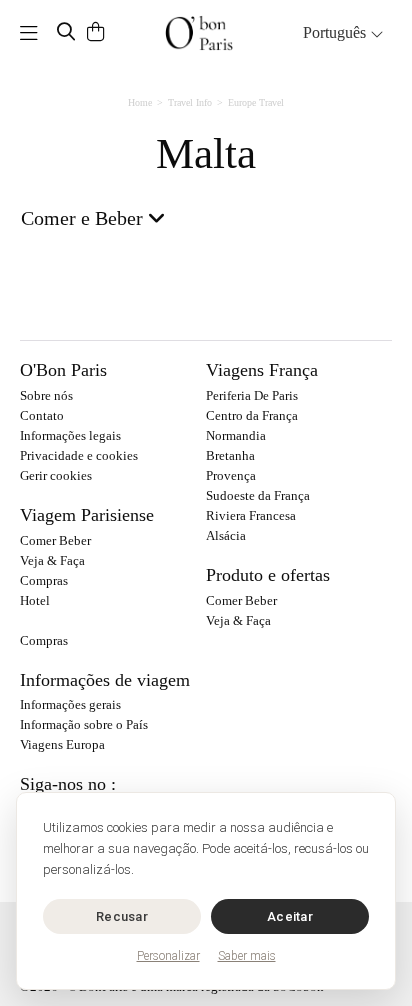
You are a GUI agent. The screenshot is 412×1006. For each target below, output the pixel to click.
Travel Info (190, 102)
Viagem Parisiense (87, 515)
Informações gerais (70, 704)
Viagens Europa (62, 744)
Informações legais (70, 435)
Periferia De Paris (252, 395)
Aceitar (290, 916)
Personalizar (168, 956)
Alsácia (226, 535)
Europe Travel (256, 102)
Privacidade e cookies (79, 455)
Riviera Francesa (251, 515)
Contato (42, 415)
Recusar (122, 916)
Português (336, 32)
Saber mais (247, 956)
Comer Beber (55, 540)
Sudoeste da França (258, 495)
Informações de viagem (105, 680)
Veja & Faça (52, 560)
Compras (44, 580)
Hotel (35, 600)
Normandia (236, 435)
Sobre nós (46, 395)
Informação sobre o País (84, 724)
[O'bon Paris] (199, 33)
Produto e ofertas (268, 575)
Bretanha (230, 455)
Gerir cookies (56, 475)
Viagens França (262, 370)
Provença (231, 475)
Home (140, 102)
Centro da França (252, 415)
